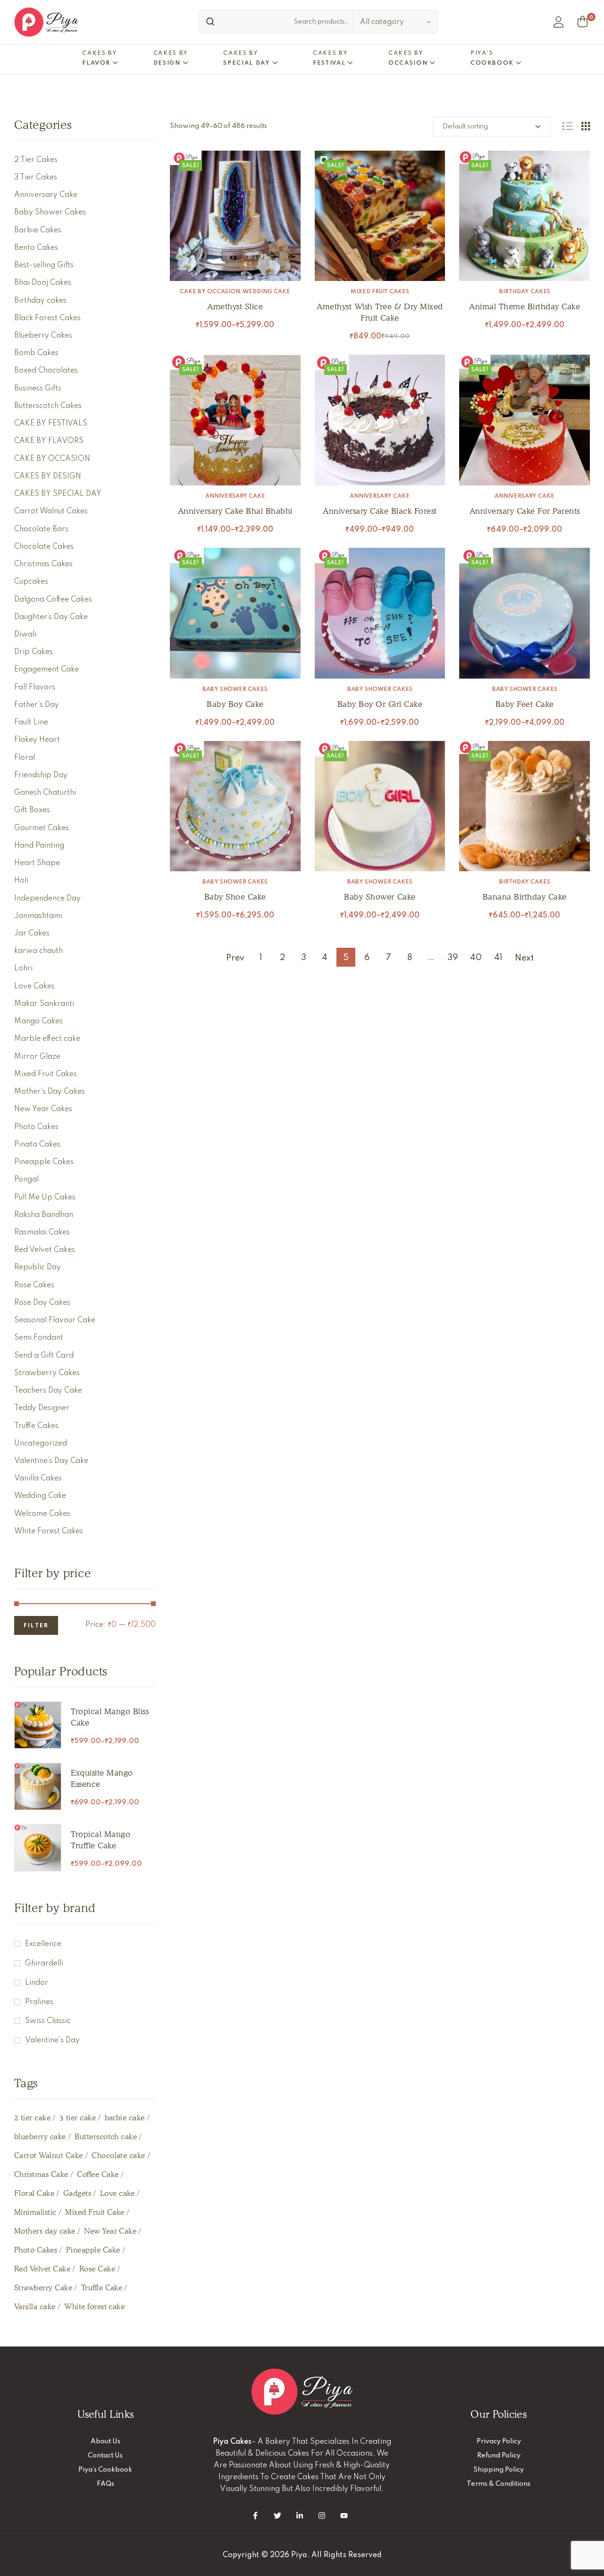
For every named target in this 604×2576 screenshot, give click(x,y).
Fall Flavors (35, 688)
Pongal (26, 1180)
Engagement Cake (46, 670)
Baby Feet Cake (525, 704)
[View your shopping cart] (583, 22)
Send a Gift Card (44, 1356)
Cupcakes (31, 582)
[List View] (567, 126)
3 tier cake (78, 2118)
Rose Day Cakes (42, 1303)
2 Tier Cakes (36, 160)
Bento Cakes (36, 248)
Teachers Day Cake (48, 1391)
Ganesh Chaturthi (45, 793)
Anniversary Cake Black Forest (380, 511)
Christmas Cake (41, 2174)
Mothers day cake (45, 2231)
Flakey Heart (37, 740)
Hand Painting (39, 846)
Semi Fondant (39, 1338)
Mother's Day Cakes (50, 1092)
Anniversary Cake (235, 496)
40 (476, 958)
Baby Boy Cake (235, 704)
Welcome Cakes (42, 1514)
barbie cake (125, 2118)
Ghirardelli (44, 1964)
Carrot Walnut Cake (49, 2155)
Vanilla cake (35, 2307)
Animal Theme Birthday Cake (524, 306)
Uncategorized (41, 1444)
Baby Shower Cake (380, 897)
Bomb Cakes (36, 353)
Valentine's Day (52, 2040)
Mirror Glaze (37, 1057)
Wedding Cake (266, 292)
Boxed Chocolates (46, 371)
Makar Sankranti (44, 1004)
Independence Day (47, 899)
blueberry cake (40, 2137)
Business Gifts (38, 389)
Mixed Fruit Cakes (380, 292)
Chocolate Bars (41, 529)
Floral (25, 758)
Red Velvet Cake (42, 2269)
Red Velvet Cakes (45, 1250)
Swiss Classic (48, 2021)
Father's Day (37, 705)
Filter (36, 1626)
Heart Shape (37, 863)
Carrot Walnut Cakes (51, 511)
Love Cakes (34, 986)
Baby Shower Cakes (235, 689)
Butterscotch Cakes (48, 406)
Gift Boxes (32, 810)
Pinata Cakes (37, 1145)
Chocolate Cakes (44, 547)
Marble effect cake (47, 1039)
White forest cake (94, 2307)
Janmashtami (38, 916)
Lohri (23, 969)
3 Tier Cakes (36, 178)
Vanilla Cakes (38, 1479)
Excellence (43, 1944)
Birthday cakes (525, 292)
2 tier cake (32, 2118)
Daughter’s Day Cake (51, 617)
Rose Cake (97, 2269)
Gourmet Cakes (42, 828)
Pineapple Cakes (44, 1162)
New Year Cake (110, 2231)
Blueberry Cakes (43, 336)
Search (208, 22)
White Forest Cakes (49, 1531)
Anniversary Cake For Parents (525, 511)
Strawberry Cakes (47, 1373)
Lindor (37, 1983)
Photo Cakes (36, 1127)
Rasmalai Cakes (42, 1233)
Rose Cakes (34, 1285)
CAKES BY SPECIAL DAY (58, 494)
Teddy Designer (42, 1408)
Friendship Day (41, 775)
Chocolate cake (118, 2155)
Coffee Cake (98, 2174)
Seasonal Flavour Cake (55, 1320)
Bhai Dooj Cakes (43, 283)
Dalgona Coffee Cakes (53, 600)
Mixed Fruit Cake (95, 2212)
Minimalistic (35, 2212)
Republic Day (38, 1267)
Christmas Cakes (43, 564)
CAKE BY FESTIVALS (51, 424)
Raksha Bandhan (44, 1215)
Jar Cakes (32, 934)
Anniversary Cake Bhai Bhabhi (235, 511)
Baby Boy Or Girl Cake (380, 704)
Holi (21, 881)
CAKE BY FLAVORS (49, 441)
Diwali (25, 635)
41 (498, 958)
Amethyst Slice (235, 306)
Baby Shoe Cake (235, 897)
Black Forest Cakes (47, 318)
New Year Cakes (43, 1109)
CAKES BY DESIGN (48, 476)
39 (453, 958)
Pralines (39, 2002)
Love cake (117, 2193)
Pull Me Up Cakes (45, 1198)
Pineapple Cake (93, 2250)
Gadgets (77, 2193)
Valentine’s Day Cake (51, 1461)
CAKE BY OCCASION (210, 292)
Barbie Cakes (38, 230)
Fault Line (31, 723)
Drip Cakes (34, 652)
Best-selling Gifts (44, 265)
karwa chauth (38, 951)
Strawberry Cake (43, 2288)
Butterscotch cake (106, 2137)
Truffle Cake (102, 2288)
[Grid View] (586, 126)
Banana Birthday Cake (525, 897)
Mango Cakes (38, 1021)
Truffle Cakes (36, 1426)
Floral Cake (34, 2193)
